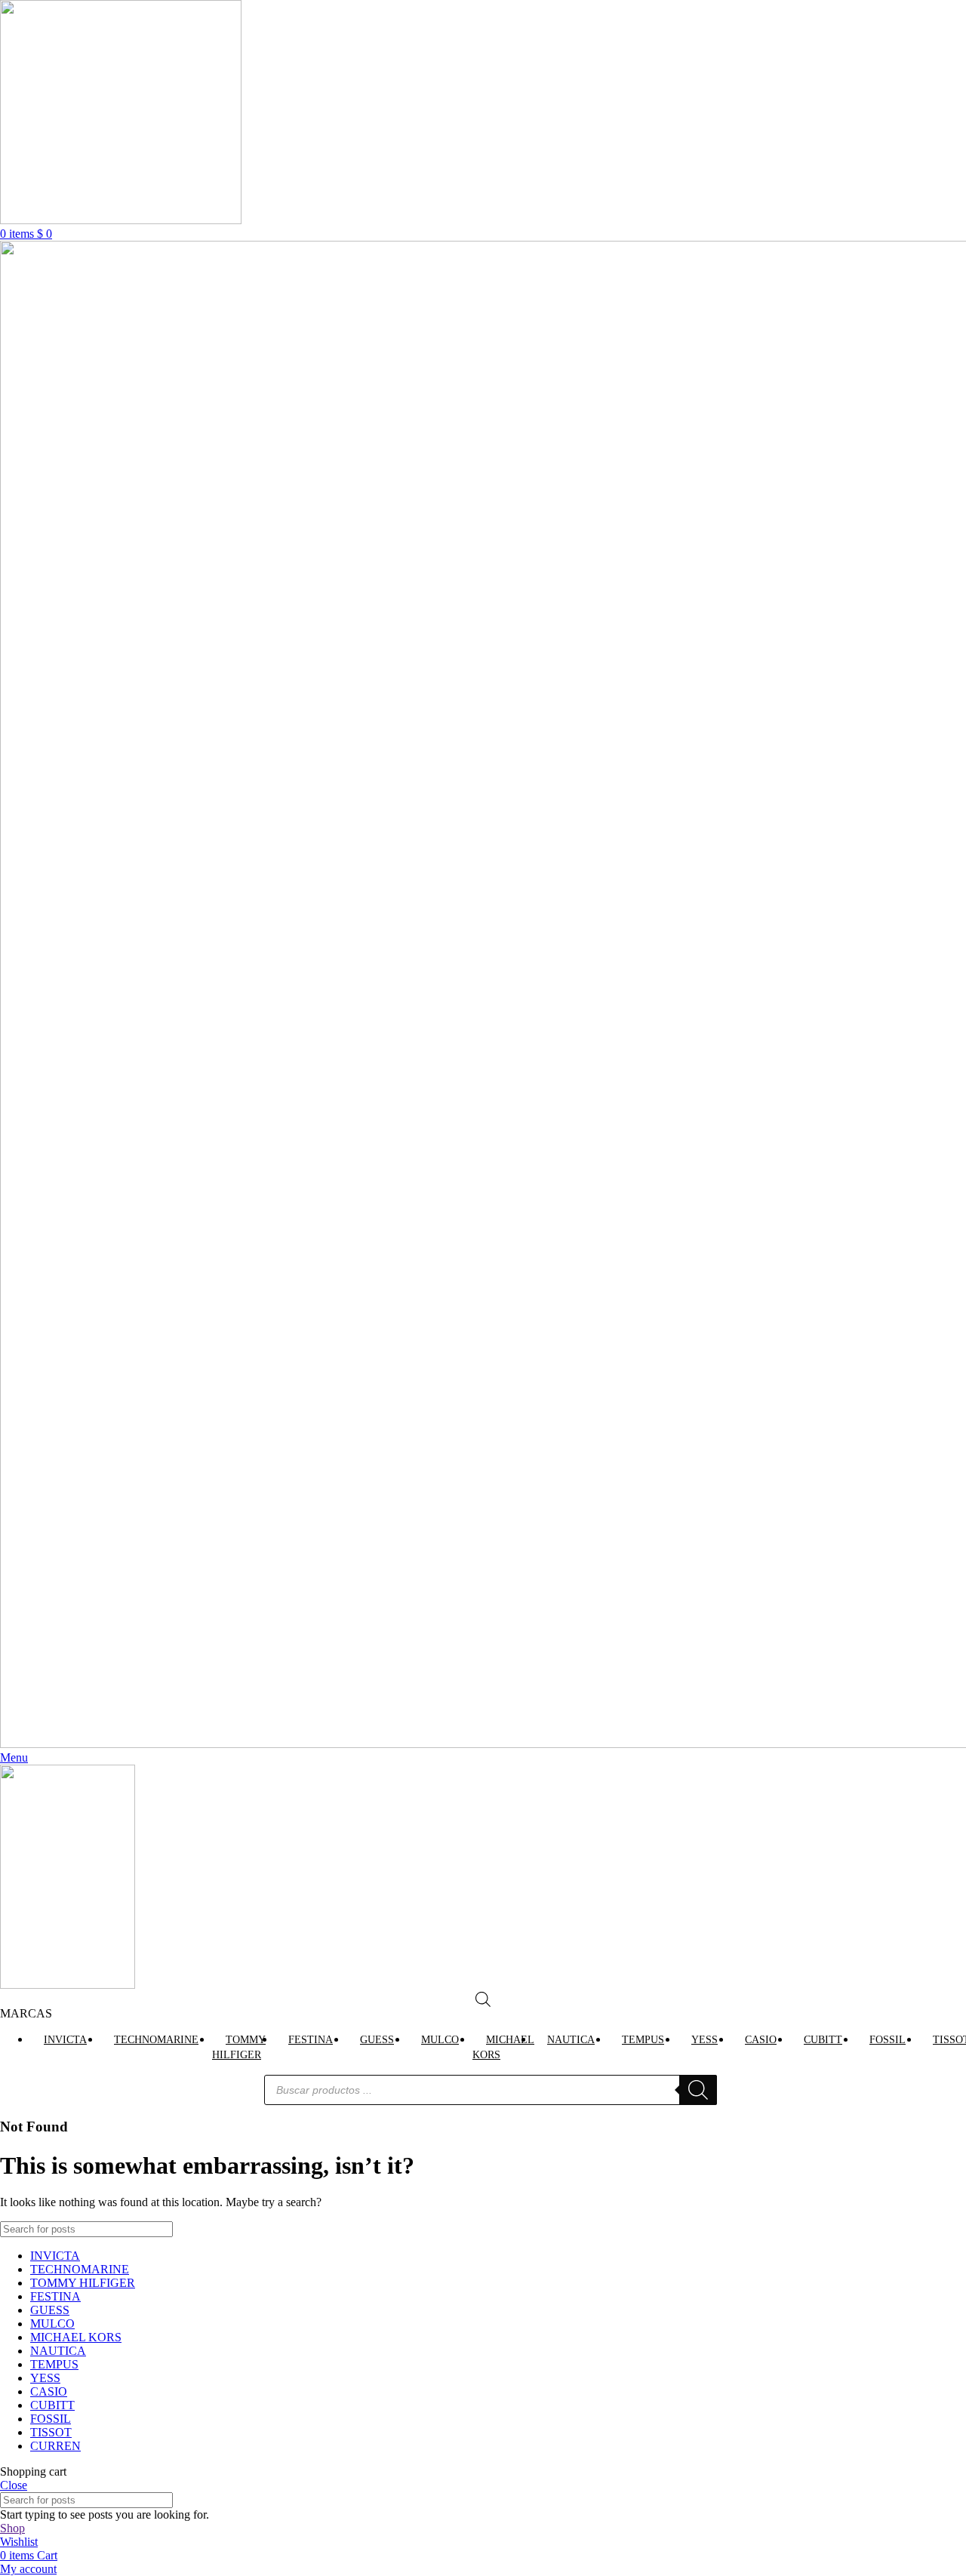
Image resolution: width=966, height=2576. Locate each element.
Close (14, 2485)
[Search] (949, 2229)
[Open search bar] (483, 1999)
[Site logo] (121, 220)
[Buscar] (698, 2090)
